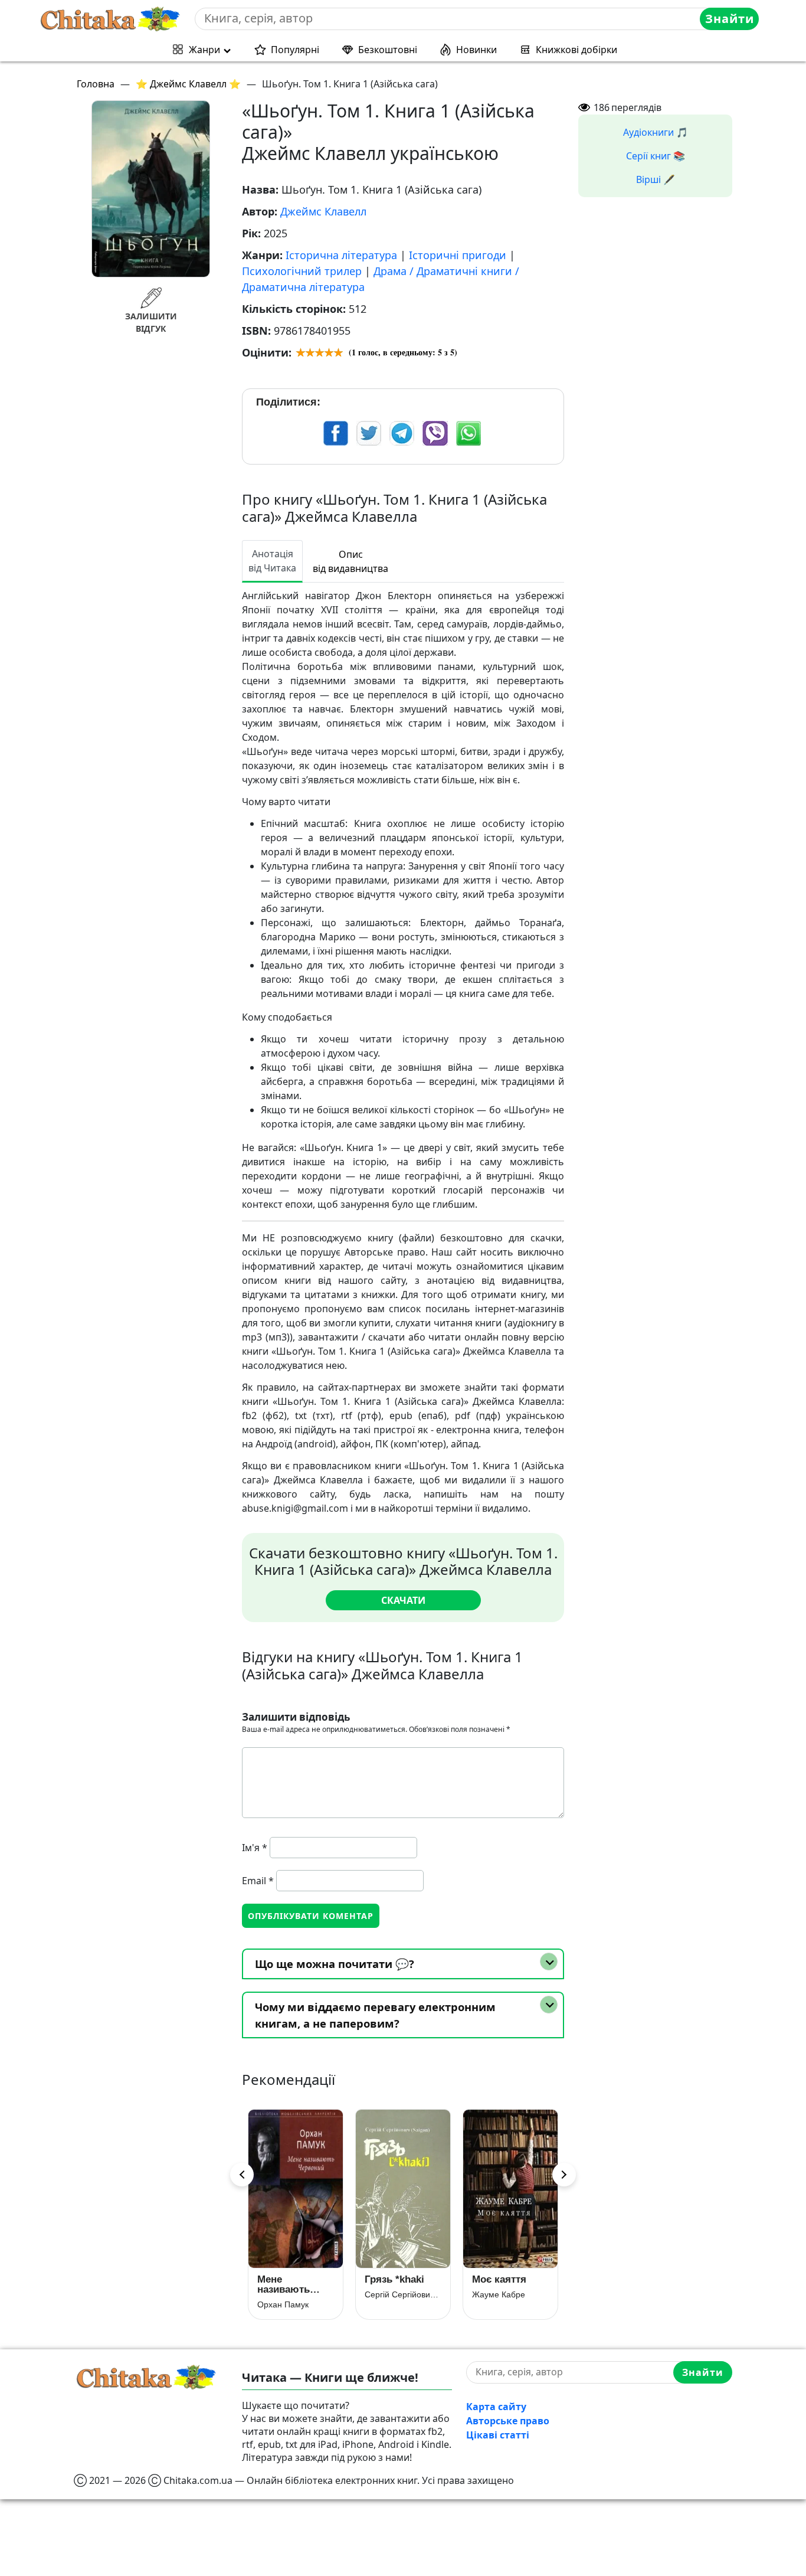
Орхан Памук (283, 2304)
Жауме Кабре (499, 2294)
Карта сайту (496, 2407)
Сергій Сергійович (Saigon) (403, 2294)
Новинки (476, 50)
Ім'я (255, 1848)
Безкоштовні (388, 50)
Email (258, 1881)
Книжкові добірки (576, 50)
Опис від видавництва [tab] (350, 561)
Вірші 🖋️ (656, 179)
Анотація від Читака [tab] (272, 561)
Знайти (730, 19)
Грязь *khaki (394, 2279)
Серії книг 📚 (656, 156)
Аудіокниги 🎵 (656, 132)
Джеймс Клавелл (323, 211)
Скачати (403, 1600)
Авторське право (508, 2421)
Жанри (204, 50)
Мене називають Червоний (284, 2284)
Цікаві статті (498, 2435)
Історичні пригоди (458, 255)
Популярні (295, 50)
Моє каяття (499, 2279)
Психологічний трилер (302, 271)
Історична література (341, 255)
